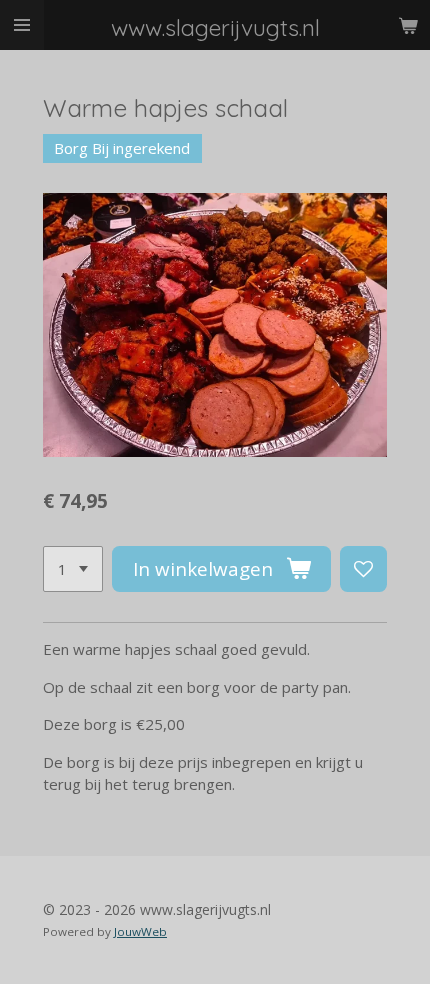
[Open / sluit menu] (22, 25)
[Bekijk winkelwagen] (408, 25)
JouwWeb (140, 931)
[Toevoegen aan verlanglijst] (363, 569)
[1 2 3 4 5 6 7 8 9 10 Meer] (73, 569)
